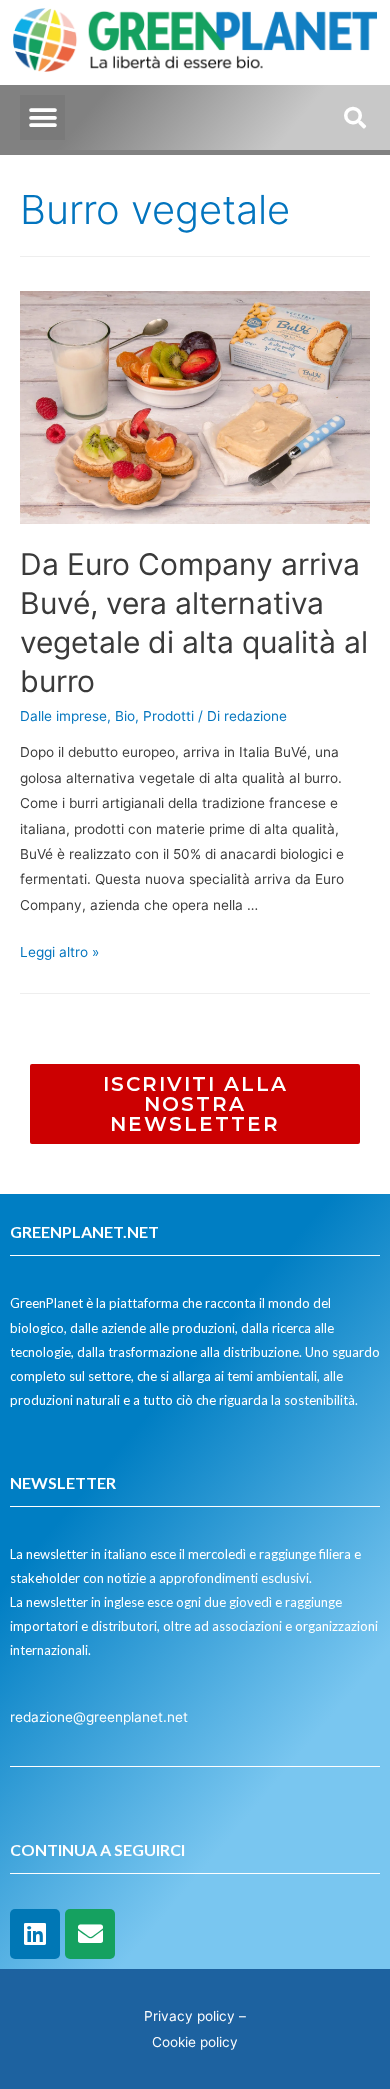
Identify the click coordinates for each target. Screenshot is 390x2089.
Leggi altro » (59, 952)
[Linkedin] (35, 1934)
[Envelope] (90, 1934)
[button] (42, 117)
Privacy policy (189, 2016)
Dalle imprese (63, 716)
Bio (125, 716)
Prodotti (168, 716)
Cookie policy (195, 2042)
